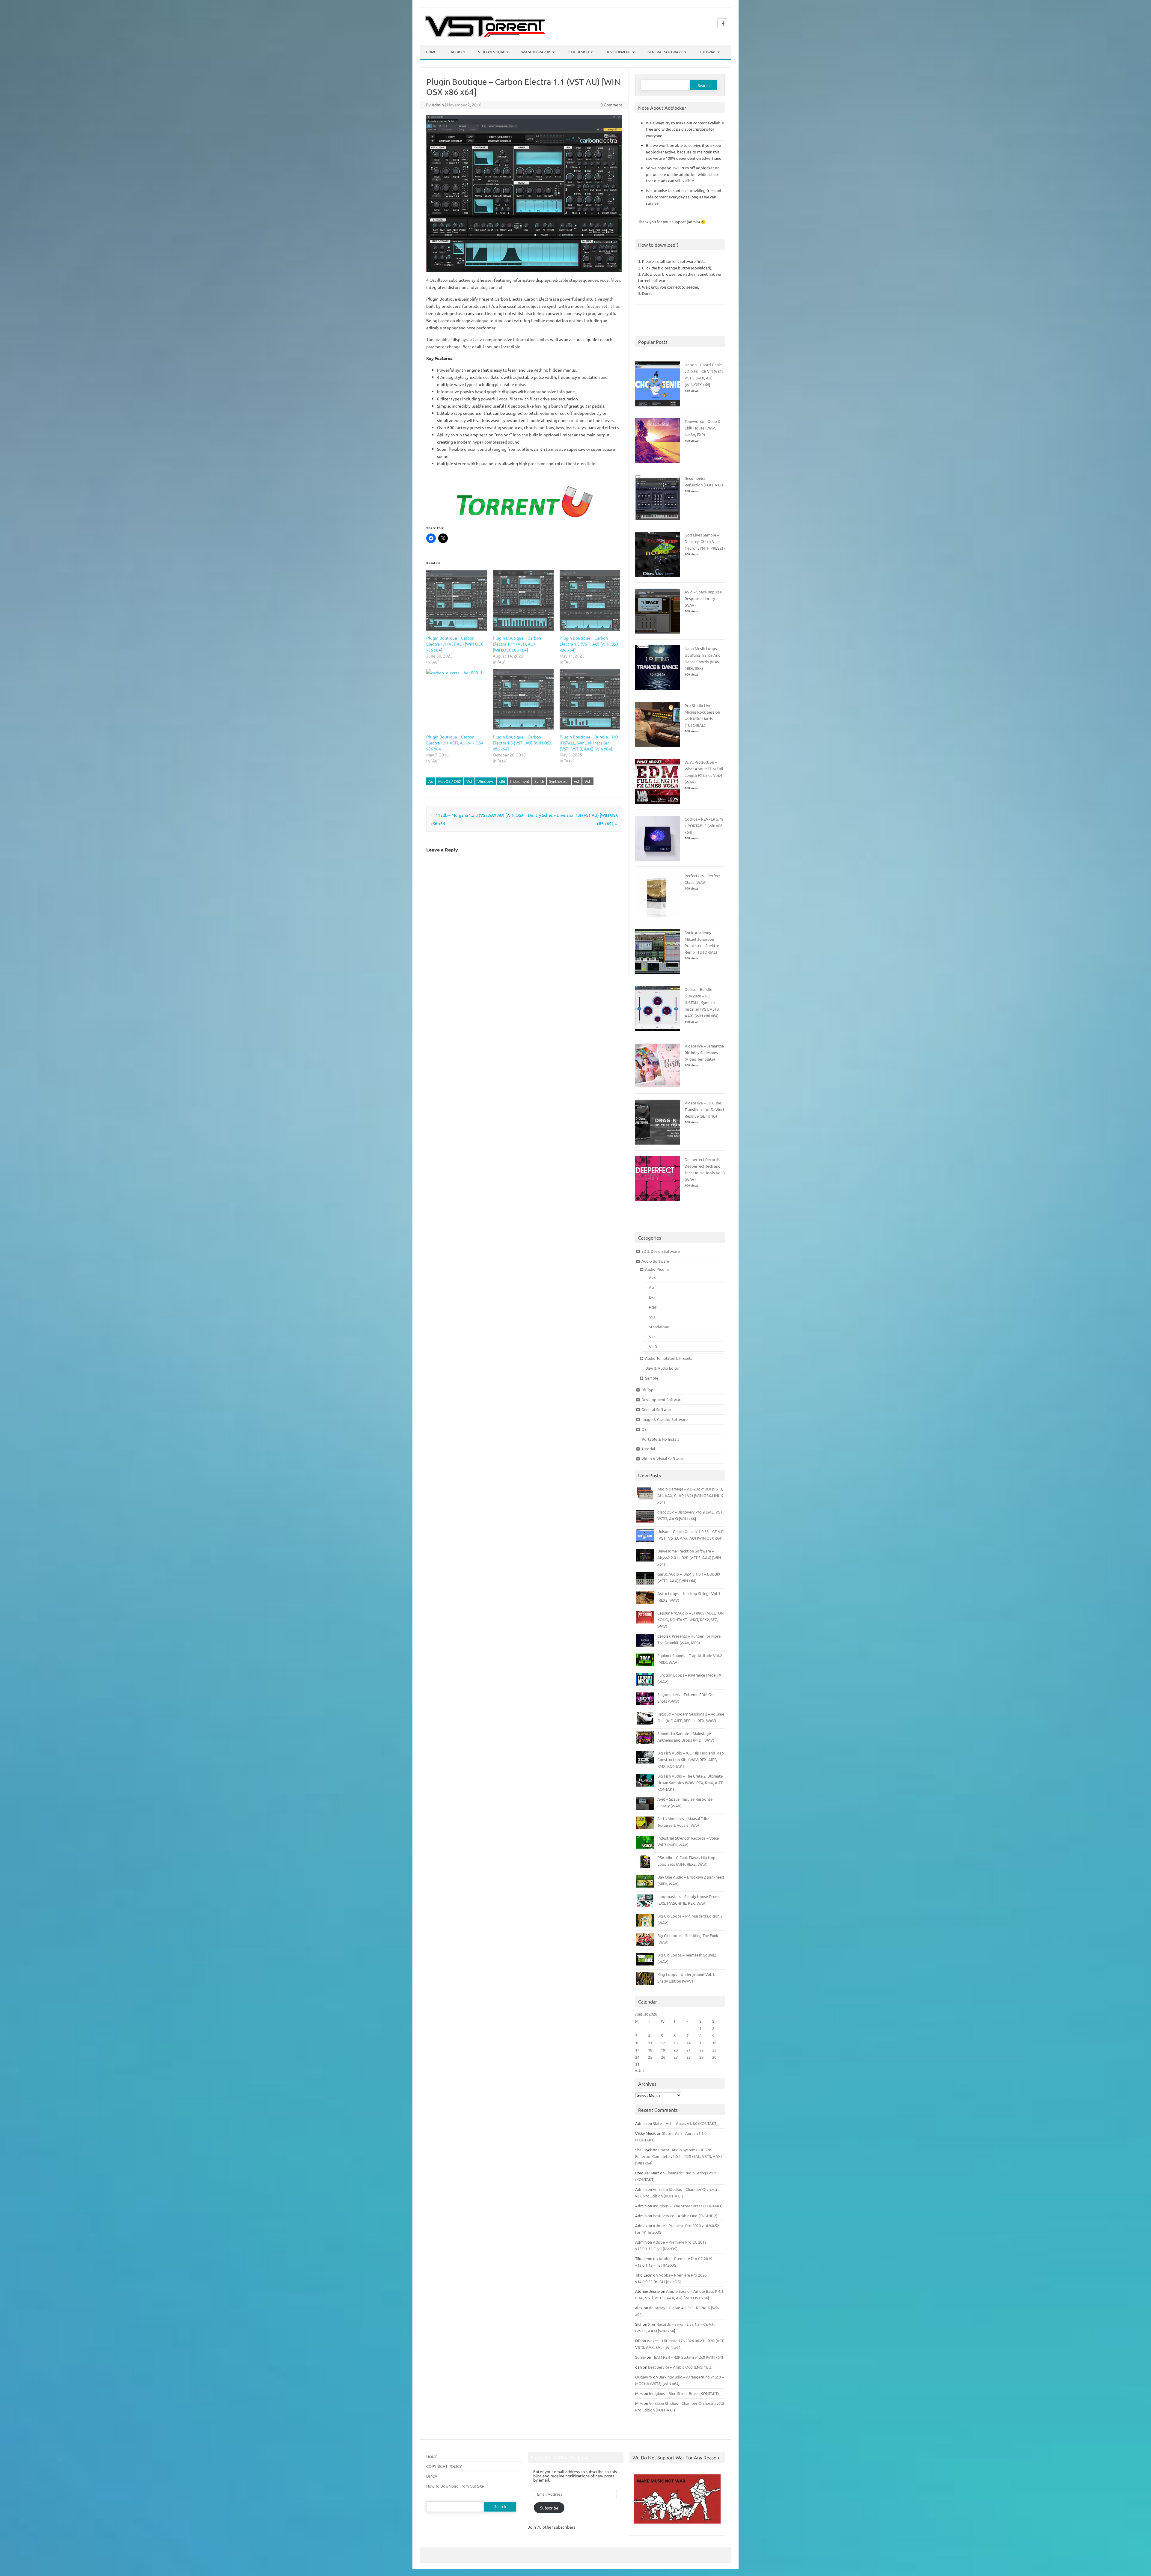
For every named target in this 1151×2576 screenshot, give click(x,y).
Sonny (640, 2357)
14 (689, 2043)
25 (650, 2057)
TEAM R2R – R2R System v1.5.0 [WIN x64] (687, 2357)
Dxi (652, 1297)
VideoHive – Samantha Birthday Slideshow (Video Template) (704, 1052)
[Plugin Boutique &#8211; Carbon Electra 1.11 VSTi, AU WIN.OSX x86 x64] (457, 699)
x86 (502, 781)
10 (637, 2043)
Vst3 (653, 1346)
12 (663, 2043)
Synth (539, 781)
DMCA (432, 2476)
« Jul (639, 2070)
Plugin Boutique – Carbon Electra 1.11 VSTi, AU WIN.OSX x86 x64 (455, 743)
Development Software (662, 1399)
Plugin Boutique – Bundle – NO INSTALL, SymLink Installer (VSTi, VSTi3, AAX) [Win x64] (589, 743)
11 (650, 2043)
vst (577, 781)
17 (637, 2050)
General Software (665, 52)
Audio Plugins (657, 1269)
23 (714, 2050)
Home (431, 52)
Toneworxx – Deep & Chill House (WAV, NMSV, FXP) (703, 428)
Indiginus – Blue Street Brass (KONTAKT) (688, 2206)
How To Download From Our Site (455, 2486)
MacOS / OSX (450, 781)
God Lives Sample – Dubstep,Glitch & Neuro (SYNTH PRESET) (705, 541)
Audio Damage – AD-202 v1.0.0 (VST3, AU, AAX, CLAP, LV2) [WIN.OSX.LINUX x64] (690, 1495)
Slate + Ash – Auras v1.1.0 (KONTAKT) (685, 2123)
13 (676, 2043)
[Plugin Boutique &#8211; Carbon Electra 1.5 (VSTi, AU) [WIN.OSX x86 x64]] (523, 699)
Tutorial (708, 52)
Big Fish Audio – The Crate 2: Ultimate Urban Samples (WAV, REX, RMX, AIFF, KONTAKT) (690, 1783)
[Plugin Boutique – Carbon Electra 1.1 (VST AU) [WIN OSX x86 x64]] (457, 600)
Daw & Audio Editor (663, 1368)
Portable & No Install (660, 1439)
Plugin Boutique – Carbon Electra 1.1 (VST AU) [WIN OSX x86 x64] (455, 644)
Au (431, 781)
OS (644, 1429)
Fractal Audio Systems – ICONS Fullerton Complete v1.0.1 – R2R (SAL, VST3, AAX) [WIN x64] (678, 2156)
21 (689, 2050)
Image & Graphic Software (665, 1419)
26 (663, 2057)
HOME (432, 2457)
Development (618, 52)
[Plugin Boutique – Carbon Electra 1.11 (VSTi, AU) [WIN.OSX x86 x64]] (523, 600)
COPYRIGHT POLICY (444, 2466)
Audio (456, 52)
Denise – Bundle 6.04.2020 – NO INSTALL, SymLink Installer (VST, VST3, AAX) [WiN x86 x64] (702, 1002)
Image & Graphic (536, 52)
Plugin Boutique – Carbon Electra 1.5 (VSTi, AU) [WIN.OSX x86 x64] (589, 644)
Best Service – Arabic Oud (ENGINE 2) (685, 2216)
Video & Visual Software (663, 1459)
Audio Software (655, 1261)
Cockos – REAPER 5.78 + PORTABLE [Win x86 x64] (704, 826)
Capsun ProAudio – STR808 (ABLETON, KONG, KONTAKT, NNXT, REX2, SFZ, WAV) (691, 1619)
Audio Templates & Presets (669, 1358)
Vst (469, 781)
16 (714, 2043)
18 (650, 2050)
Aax (652, 1277)
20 (676, 2050)
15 (701, 2043)
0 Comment (611, 105)
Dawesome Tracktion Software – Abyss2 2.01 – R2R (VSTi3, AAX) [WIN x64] (689, 1557)
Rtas (653, 1307)
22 (701, 2050)
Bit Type (648, 1390)
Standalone (659, 1327)
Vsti (588, 781)
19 (663, 2050)
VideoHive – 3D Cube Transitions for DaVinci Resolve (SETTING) (704, 1109)
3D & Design (578, 52)
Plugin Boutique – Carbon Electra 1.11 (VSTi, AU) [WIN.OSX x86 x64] (517, 644)
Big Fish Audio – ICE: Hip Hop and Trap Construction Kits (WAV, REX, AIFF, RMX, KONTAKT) (691, 1759)
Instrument (520, 781)
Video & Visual (491, 52)
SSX (652, 1317)
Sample (652, 1378)
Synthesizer (559, 781)
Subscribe (549, 2508)
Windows (486, 781)
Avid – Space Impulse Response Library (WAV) (703, 598)
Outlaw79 (644, 2377)
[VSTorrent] (485, 35)
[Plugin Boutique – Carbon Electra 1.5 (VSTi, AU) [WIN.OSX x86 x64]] (590, 600)
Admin (438, 105)
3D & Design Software (661, 1251)
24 (637, 2057)
